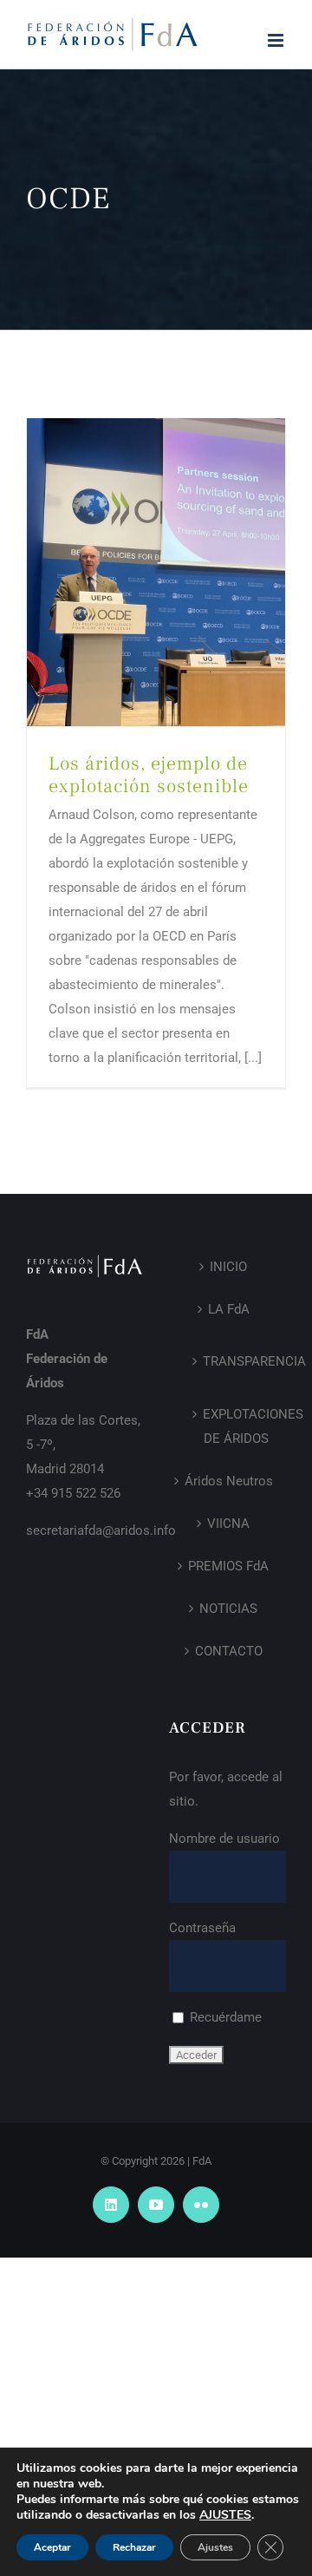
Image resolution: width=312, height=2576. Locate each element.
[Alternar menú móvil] (277, 40)
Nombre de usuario (224, 1839)
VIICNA (228, 1524)
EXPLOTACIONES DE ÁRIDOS (236, 1426)
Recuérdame (224, 2017)
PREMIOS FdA (228, 1566)
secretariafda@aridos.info (101, 1531)
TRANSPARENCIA (236, 1361)
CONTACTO (229, 1651)
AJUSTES (225, 2515)
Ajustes (215, 2547)
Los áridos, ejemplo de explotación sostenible (149, 775)
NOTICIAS (228, 1609)
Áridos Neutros (229, 1481)
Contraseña (202, 1928)
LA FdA (229, 1309)
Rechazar (134, 2547)
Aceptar (52, 2547)
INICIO (228, 1267)
